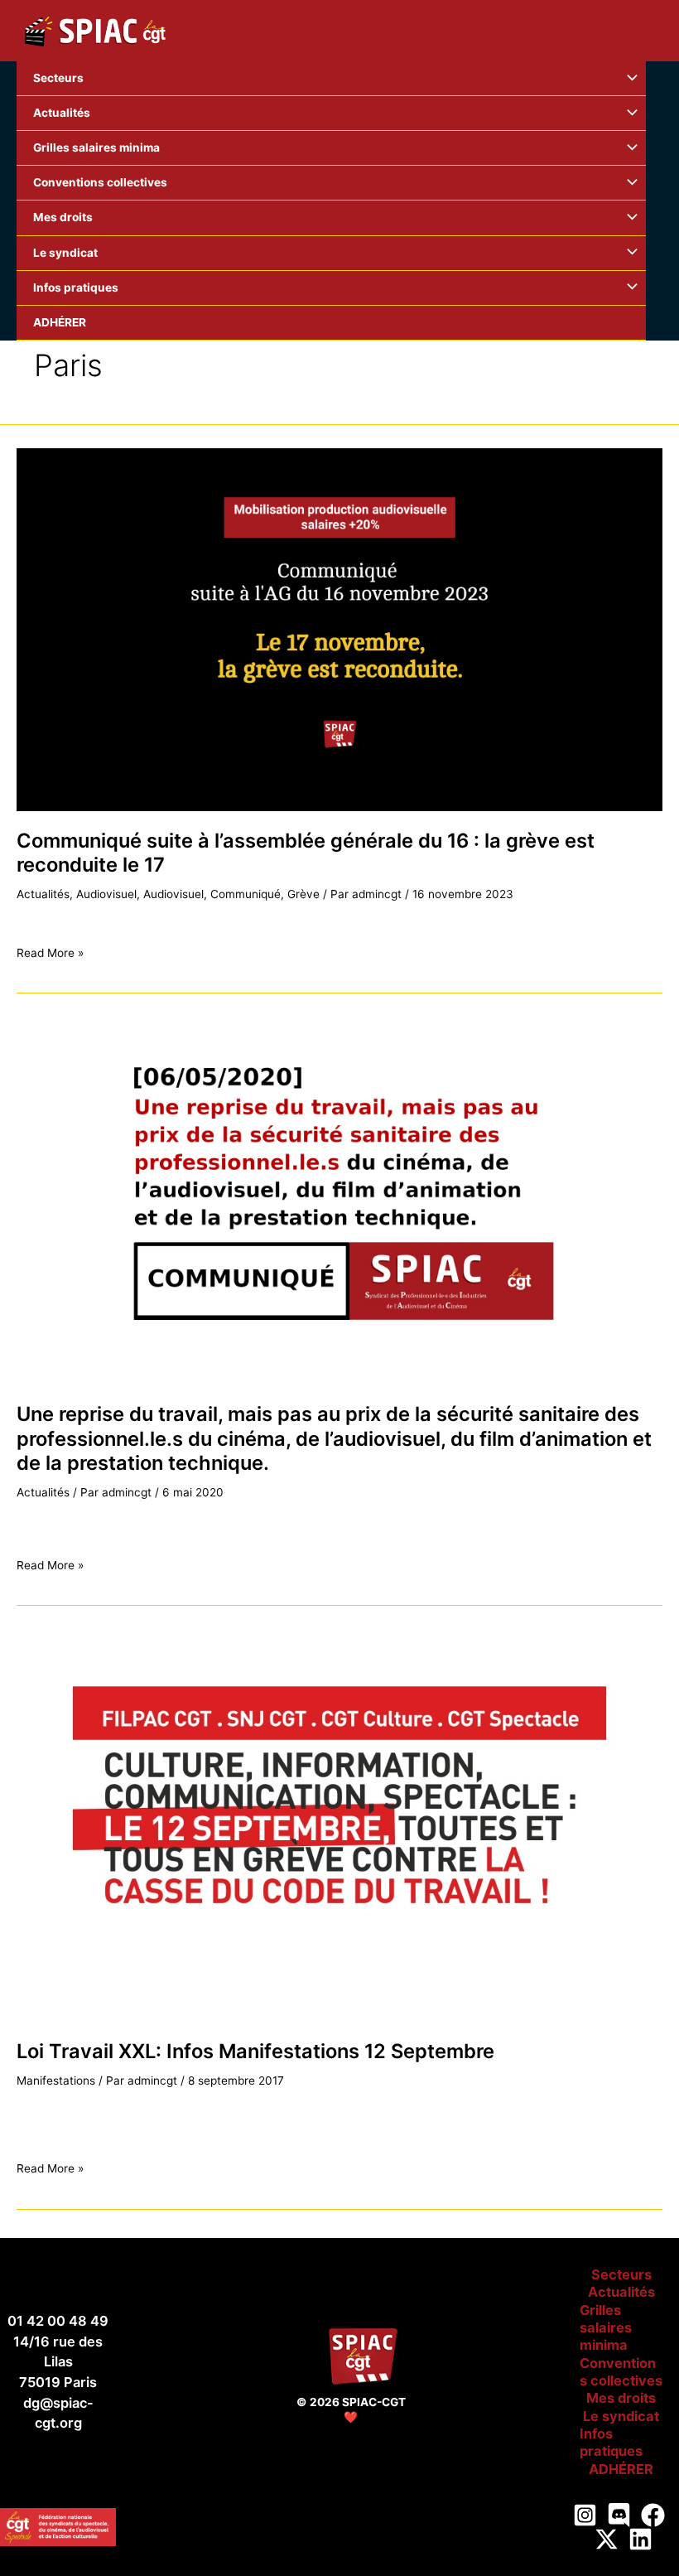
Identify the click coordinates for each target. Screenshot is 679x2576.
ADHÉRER (621, 2469)
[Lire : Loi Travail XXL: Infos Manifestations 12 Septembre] (339, 1827)
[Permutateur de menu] (628, 78)
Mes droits (621, 2398)
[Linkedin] (640, 2539)
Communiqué (246, 894)
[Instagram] (585, 2515)
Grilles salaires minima (606, 2328)
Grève (303, 894)
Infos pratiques (611, 2442)
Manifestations (56, 2081)
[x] (607, 2539)
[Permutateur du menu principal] (646, 31)
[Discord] (619, 2515)
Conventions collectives (621, 2372)
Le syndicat (621, 2416)
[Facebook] (653, 2515)
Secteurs (621, 2274)
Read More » (50, 953)
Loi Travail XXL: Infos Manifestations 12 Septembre (255, 2051)
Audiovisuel (106, 894)
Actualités (43, 894)
